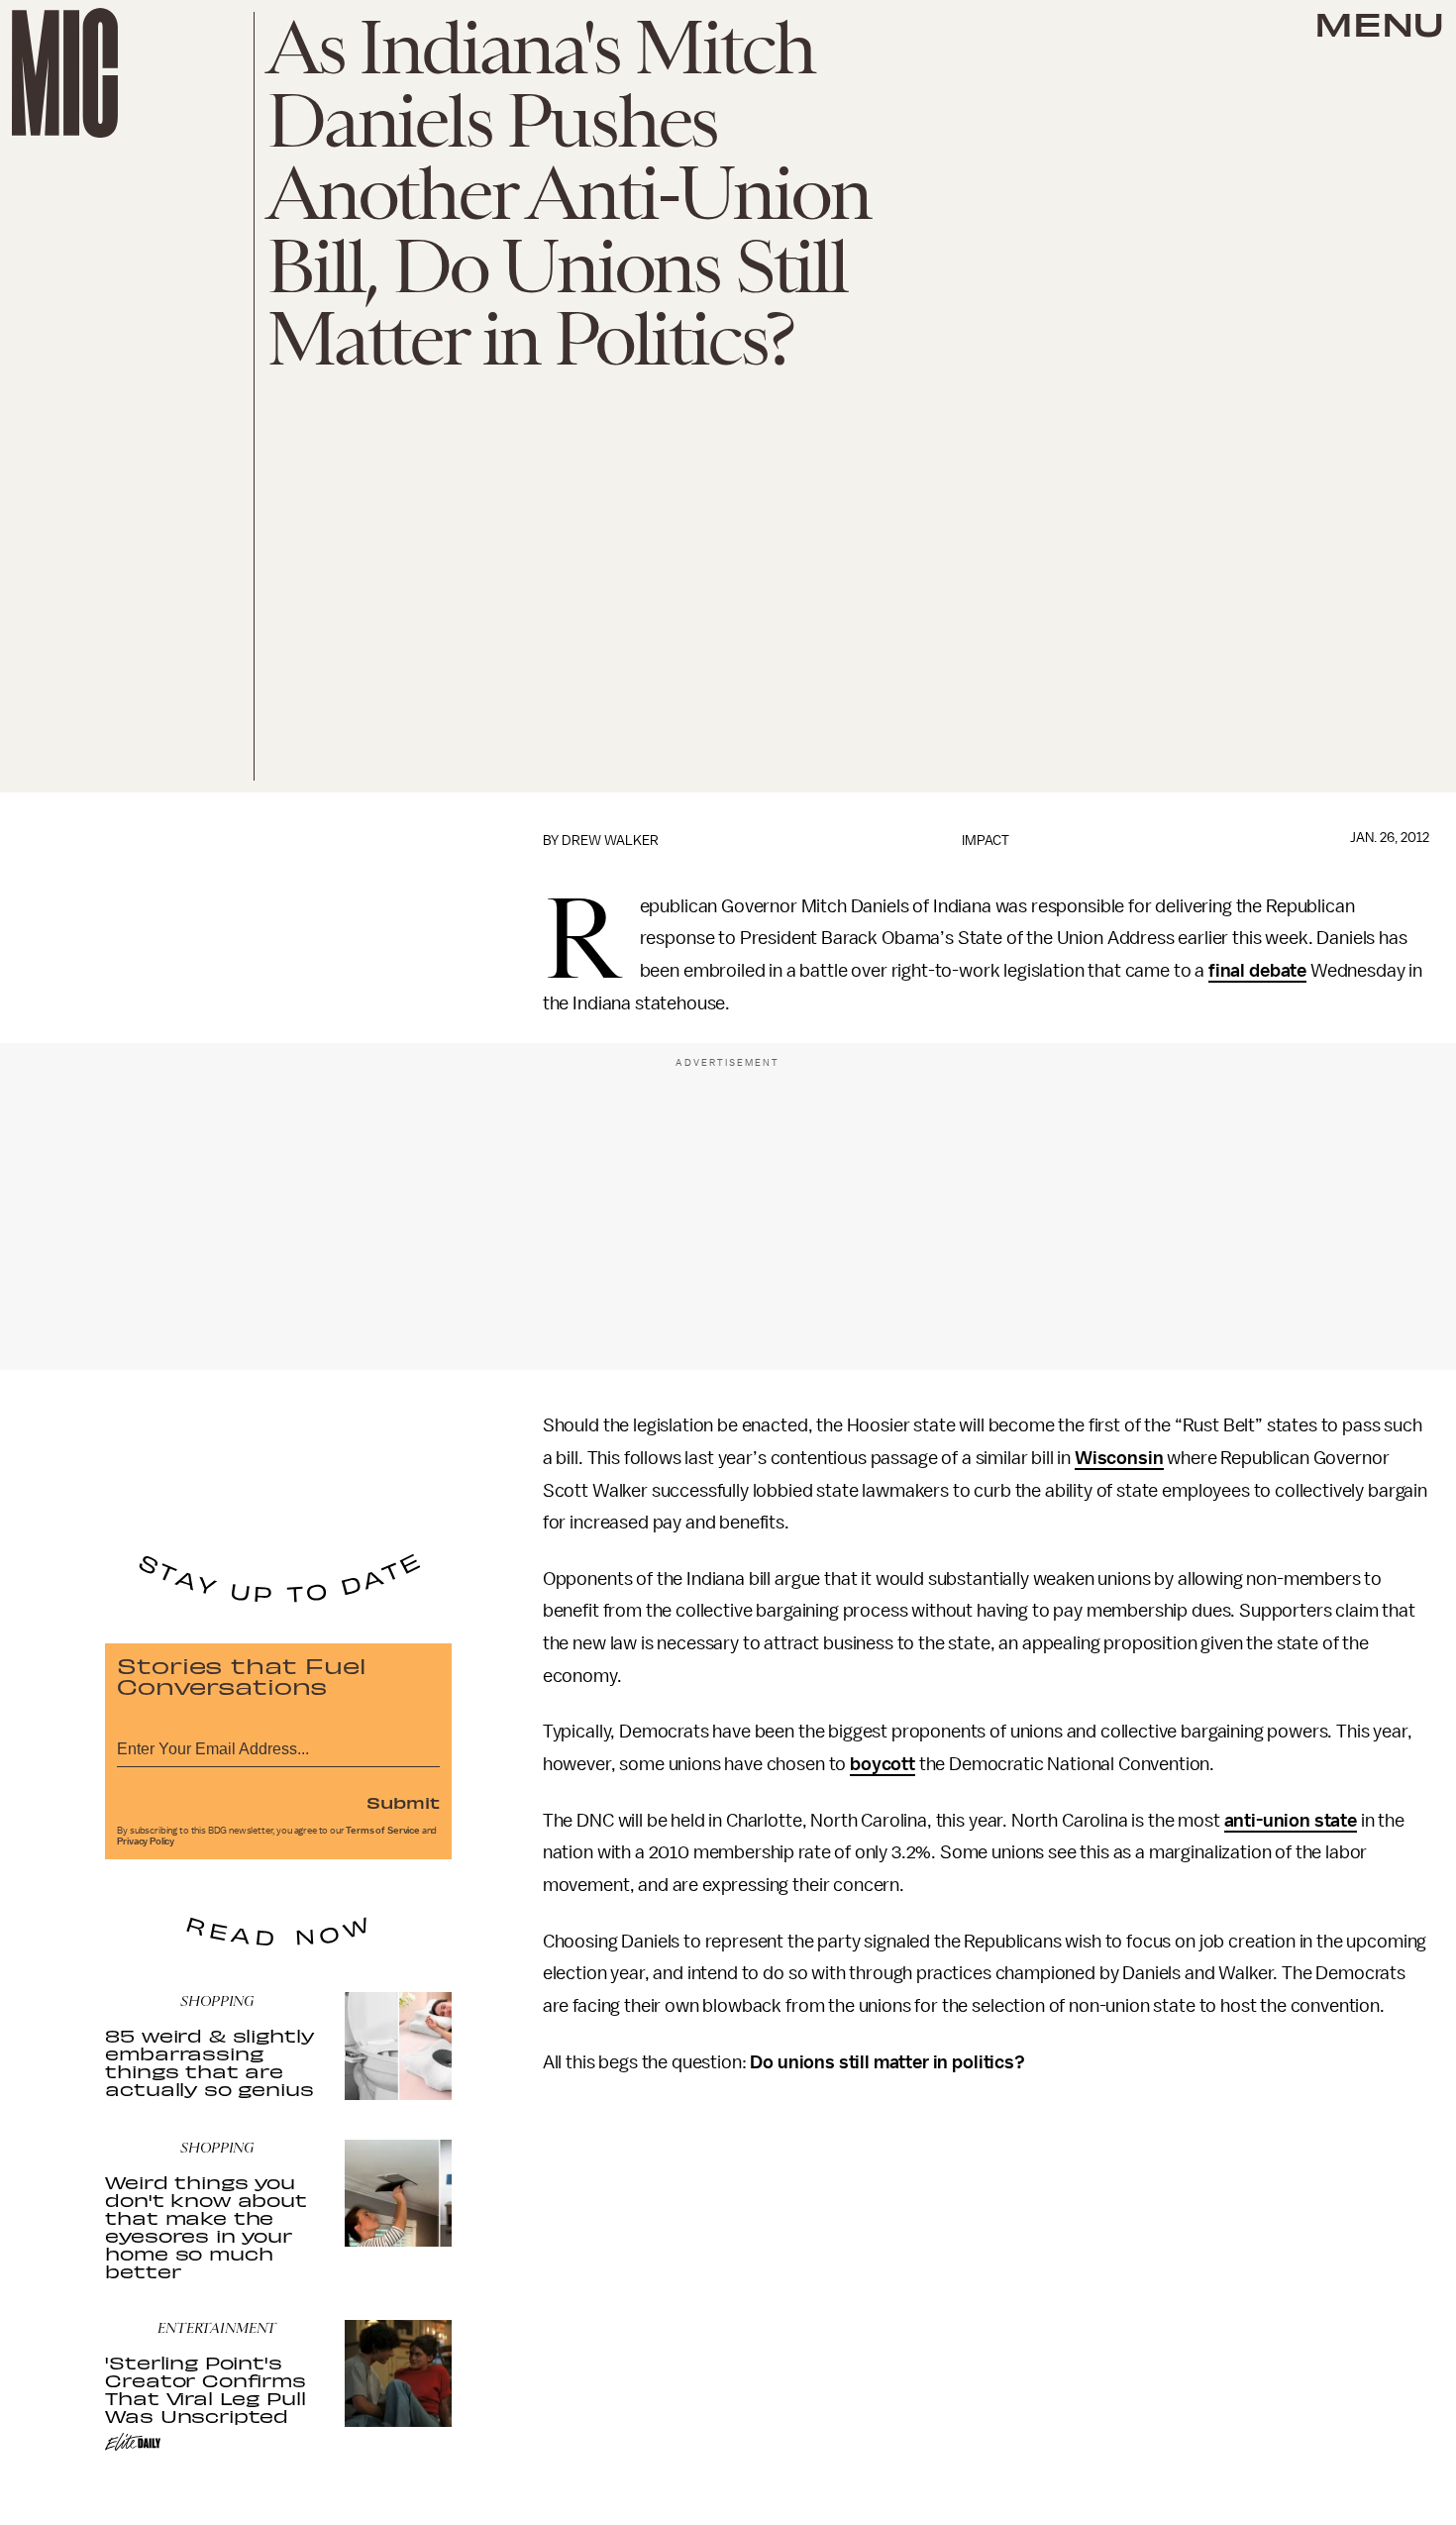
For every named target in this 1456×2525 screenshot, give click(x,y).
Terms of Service (382, 1831)
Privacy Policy (146, 1841)
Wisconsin (1119, 1458)
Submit (403, 1802)
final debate (1257, 971)
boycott (883, 1764)
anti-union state (1291, 1821)
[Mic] (65, 73)
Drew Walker (610, 841)
